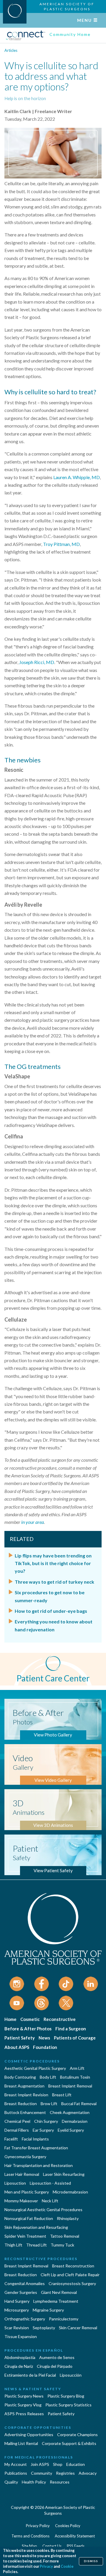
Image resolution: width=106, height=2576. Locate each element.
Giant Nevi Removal (59, 2292)
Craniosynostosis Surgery (72, 2283)
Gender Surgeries (21, 2292)
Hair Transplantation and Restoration (39, 2165)
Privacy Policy (38, 2526)
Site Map (29, 2546)
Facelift (11, 2139)
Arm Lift (77, 2068)
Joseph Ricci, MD (37, 662)
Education (76, 2464)
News (44, 2038)
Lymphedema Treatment (56, 2301)
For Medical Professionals (39, 2457)
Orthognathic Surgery (25, 2319)
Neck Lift (50, 2201)
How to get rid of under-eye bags (51, 1611)
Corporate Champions (77, 2435)
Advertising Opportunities (29, 2435)
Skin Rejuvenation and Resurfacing (36, 2227)
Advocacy (88, 2473)
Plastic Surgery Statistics (68, 2405)
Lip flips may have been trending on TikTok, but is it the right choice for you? (53, 1563)
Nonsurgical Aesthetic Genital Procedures (43, 2210)
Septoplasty (44, 2328)
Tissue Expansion (21, 2336)
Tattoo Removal (65, 2236)
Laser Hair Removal (22, 2174)
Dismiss (91, 2561)
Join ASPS (40, 2464)
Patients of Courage (75, 2038)
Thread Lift (37, 2245)
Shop (58, 2464)
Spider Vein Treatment (25, 2236)
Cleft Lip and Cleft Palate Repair (70, 2275)
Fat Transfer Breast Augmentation (36, 2148)
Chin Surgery (46, 2121)
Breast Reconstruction (73, 2266)
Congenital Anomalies (25, 2283)
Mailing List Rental (21, 2443)
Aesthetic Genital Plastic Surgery (35, 2068)
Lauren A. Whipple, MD (77, 477)
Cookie (67, 2566)
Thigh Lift (13, 2245)
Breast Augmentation (24, 2086)
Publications (16, 2473)
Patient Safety (20, 2038)
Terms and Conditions (30, 2536)
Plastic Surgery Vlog (23, 2405)
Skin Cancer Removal (78, 2328)
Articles (11, 50)
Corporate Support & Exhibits (69, 2443)
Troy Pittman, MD (61, 544)
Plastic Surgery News (24, 2396)
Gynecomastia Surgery (25, 2157)
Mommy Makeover (21, 2201)
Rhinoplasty (68, 2218)
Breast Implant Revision (26, 2095)
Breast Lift (62, 2095)
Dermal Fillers (17, 2130)
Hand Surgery (17, 2301)
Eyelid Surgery (71, 2130)
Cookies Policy (68, 2526)
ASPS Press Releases (24, 2414)
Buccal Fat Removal (79, 2104)
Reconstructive (60, 2019)
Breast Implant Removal (70, 2086)
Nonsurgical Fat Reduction (29, 2218)
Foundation (45, 2047)
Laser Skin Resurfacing (64, 2174)
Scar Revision (17, 2328)
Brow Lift (49, 2104)
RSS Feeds (76, 2546)
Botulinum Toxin (75, 2077)
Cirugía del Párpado (55, 2366)
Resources (60, 2482)
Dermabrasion (75, 2121)
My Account (16, 2464)
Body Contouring (20, 2077)
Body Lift (48, 2077)
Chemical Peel (17, 2121)
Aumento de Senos (57, 2357)
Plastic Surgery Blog (66, 2396)
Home (10, 2019)
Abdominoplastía (20, 2357)
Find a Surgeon (71, 2029)
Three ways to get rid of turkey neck (54, 1582)
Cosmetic (30, 2019)
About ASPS (17, 2047)
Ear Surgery (43, 2130)
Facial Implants (35, 2139)
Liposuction (15, 2183)
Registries (65, 2473)
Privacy (46, 2566)
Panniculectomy (64, 2319)
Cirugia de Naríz (19, 2366)
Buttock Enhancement (25, 2112)
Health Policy (34, 2482)
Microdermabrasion (70, 2192)
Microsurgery (17, 2310)
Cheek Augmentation (70, 2112)
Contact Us (52, 2546)
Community (42, 2473)
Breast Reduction (21, 2104)
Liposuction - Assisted (50, 2183)
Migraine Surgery (48, 2310)
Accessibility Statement (75, 2536)
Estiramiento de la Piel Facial (30, 2375)
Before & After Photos (28, 2029)
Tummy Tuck (62, 2245)
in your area (33, 1522)
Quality (11, 2482)
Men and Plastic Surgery (27, 2192)
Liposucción (71, 2375)
